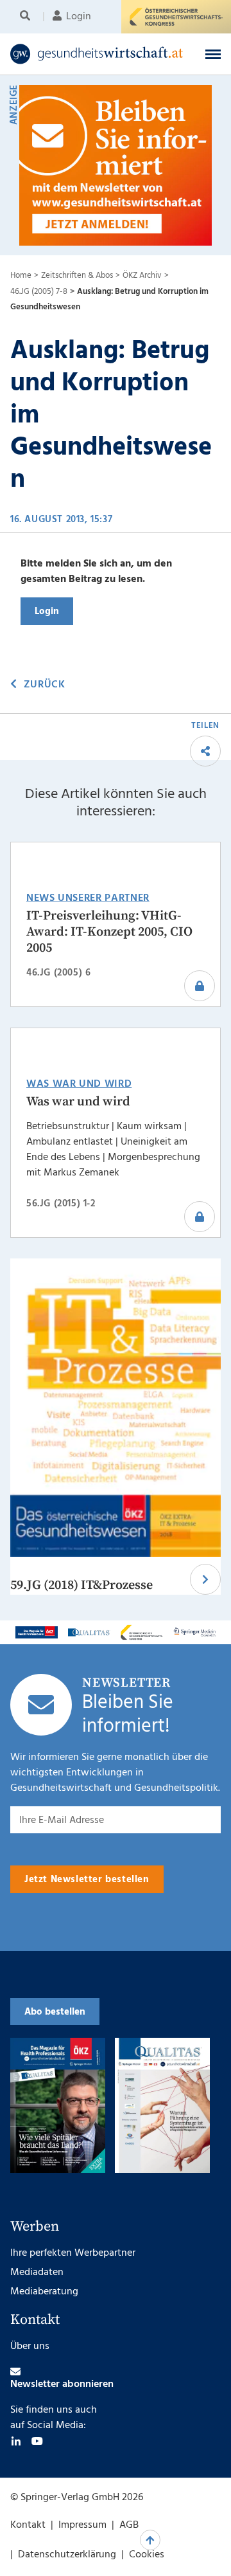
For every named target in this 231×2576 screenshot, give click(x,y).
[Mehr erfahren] (37, 1632)
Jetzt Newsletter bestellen (87, 1880)
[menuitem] (27, 17)
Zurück (44, 685)
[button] (213, 54)
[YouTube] (37, 2441)
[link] (97, 54)
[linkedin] (16, 2441)
